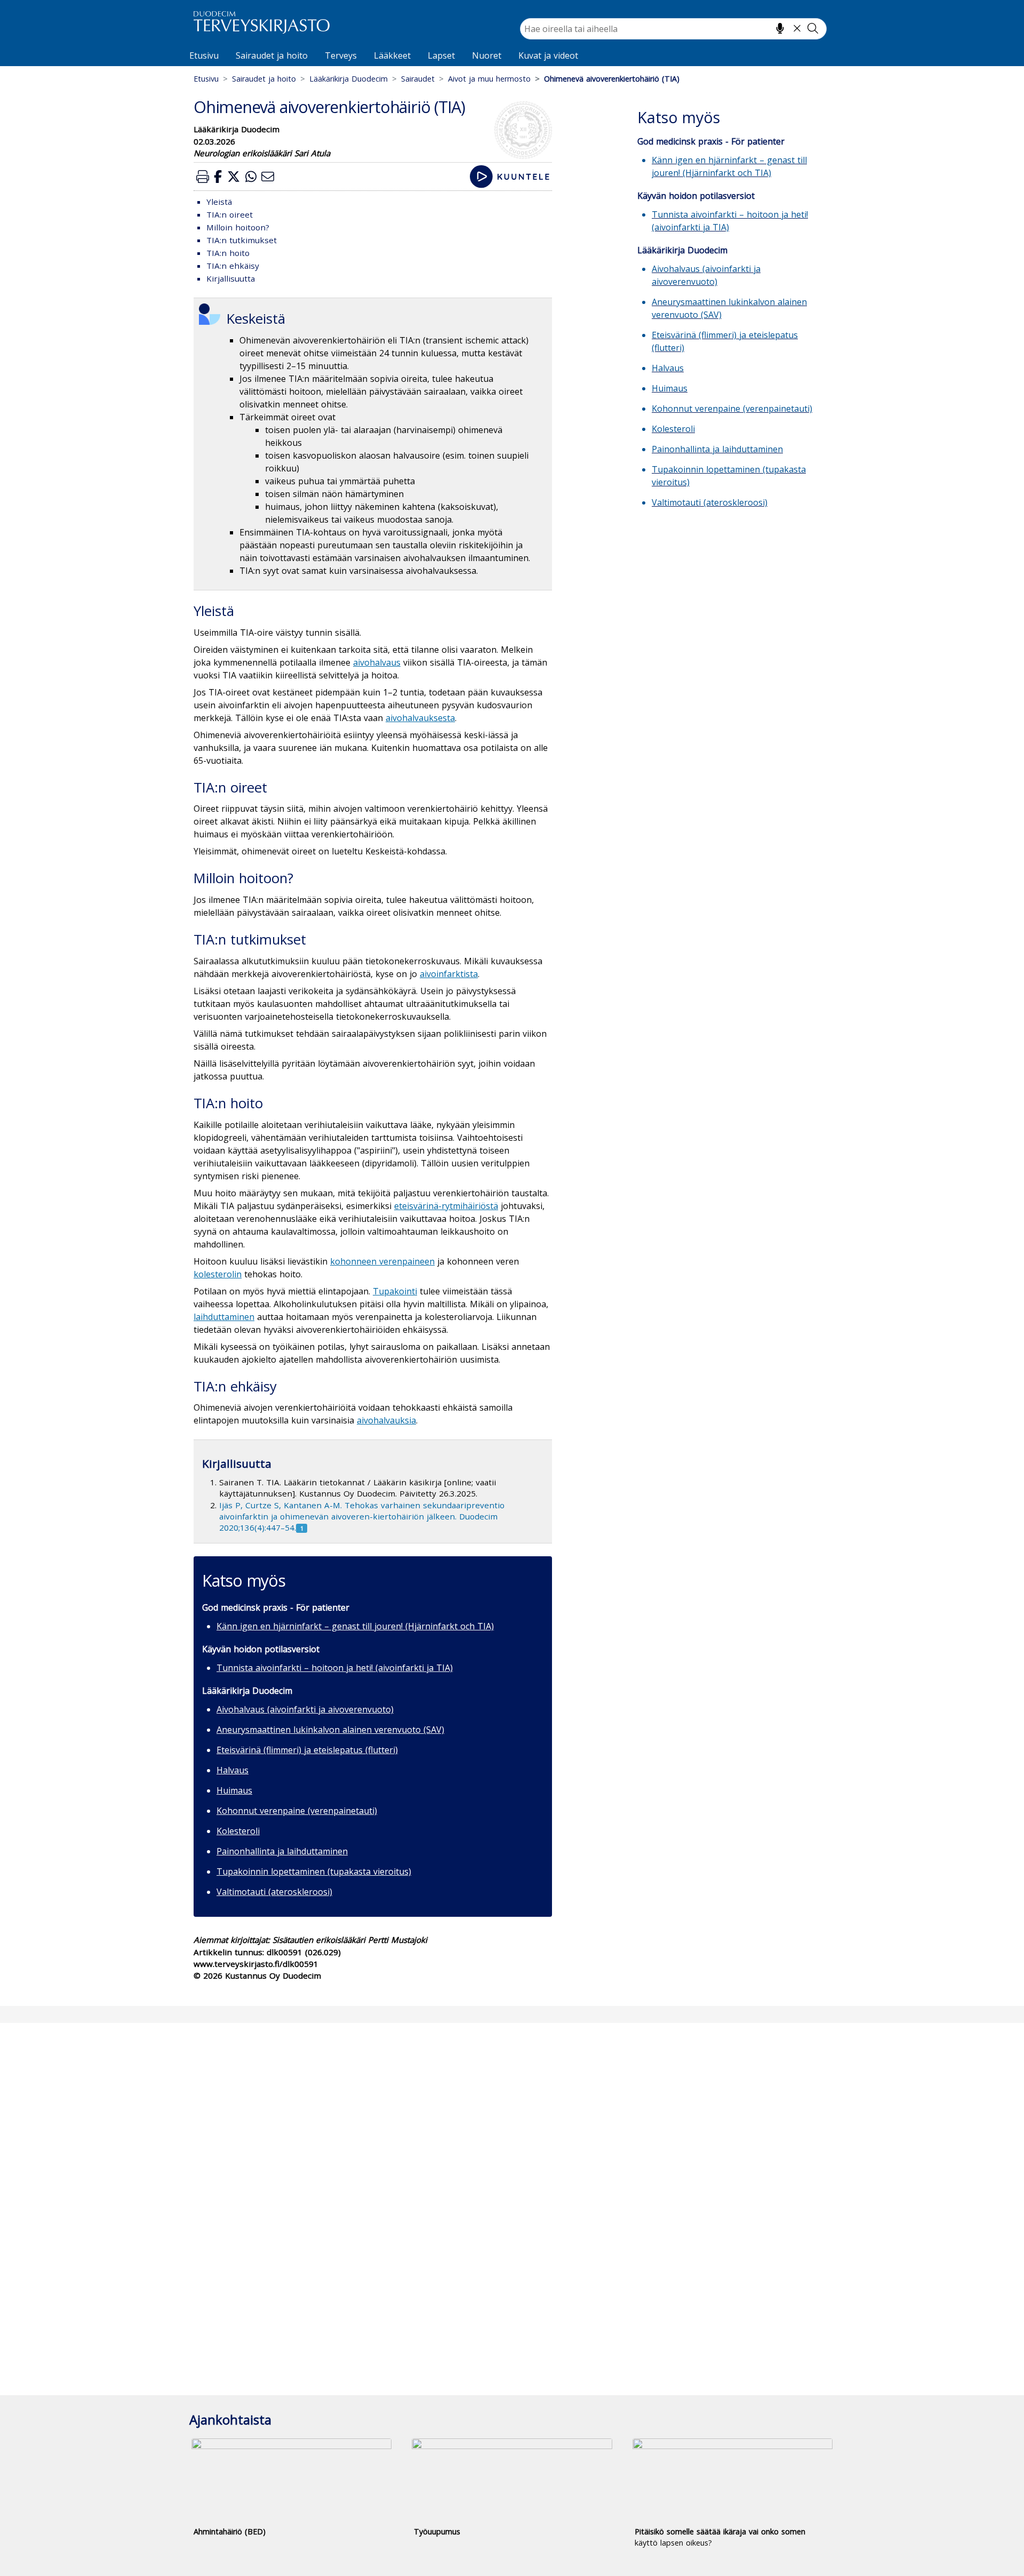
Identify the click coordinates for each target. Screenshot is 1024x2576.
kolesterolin (218, 1274)
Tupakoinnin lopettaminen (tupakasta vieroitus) (314, 1871)
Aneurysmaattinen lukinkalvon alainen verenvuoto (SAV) (330, 1730)
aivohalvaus (377, 662)
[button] (203, 176)
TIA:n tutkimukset (242, 240)
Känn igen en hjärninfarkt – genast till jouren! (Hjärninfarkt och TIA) (355, 1626)
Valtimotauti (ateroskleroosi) (274, 1892)
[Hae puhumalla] (780, 28)
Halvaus (233, 1770)
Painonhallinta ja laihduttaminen (282, 1851)
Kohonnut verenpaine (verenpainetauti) (297, 1811)
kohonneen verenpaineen (382, 1261)
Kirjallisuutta (231, 278)
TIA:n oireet (230, 214)
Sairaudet (418, 79)
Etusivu (204, 55)
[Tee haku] (813, 28)
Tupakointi (395, 1291)
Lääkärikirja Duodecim (349, 79)
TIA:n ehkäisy (233, 266)
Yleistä (219, 202)
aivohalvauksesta (420, 718)
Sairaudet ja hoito (272, 55)
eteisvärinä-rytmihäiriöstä (446, 1206)
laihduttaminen (224, 1317)
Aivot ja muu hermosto (489, 79)
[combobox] (673, 29)
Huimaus (234, 1790)
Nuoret (487, 55)
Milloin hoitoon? (238, 227)
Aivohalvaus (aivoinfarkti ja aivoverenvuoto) (305, 1709)
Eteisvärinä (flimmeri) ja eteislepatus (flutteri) (307, 1750)
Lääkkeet (392, 55)
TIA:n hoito (228, 253)
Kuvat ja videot (548, 55)
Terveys (341, 55)
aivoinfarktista (449, 974)
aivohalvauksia (386, 1420)
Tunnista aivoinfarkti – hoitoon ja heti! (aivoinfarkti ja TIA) (335, 1668)
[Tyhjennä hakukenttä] (797, 28)
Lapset (441, 55)
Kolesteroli (238, 1831)
